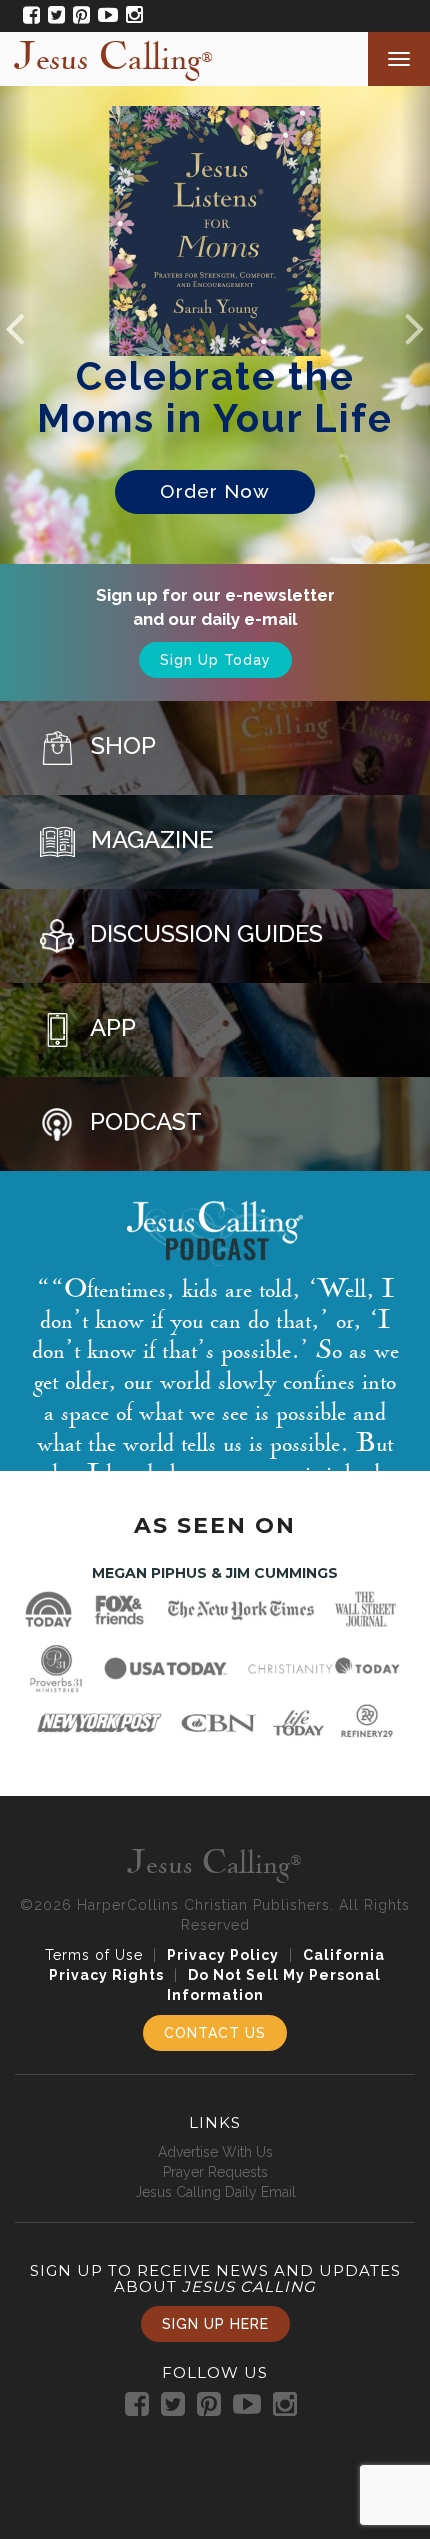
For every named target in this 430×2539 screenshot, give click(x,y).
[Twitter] (52, 16)
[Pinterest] (77, 16)
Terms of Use (94, 1955)
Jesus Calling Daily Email (215, 2192)
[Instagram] (130, 16)
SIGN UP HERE (215, 2324)
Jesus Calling (114, 57)
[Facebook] (27, 16)
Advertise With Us (215, 2152)
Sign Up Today (215, 660)
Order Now (215, 491)
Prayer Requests (215, 2172)
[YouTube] (104, 16)
